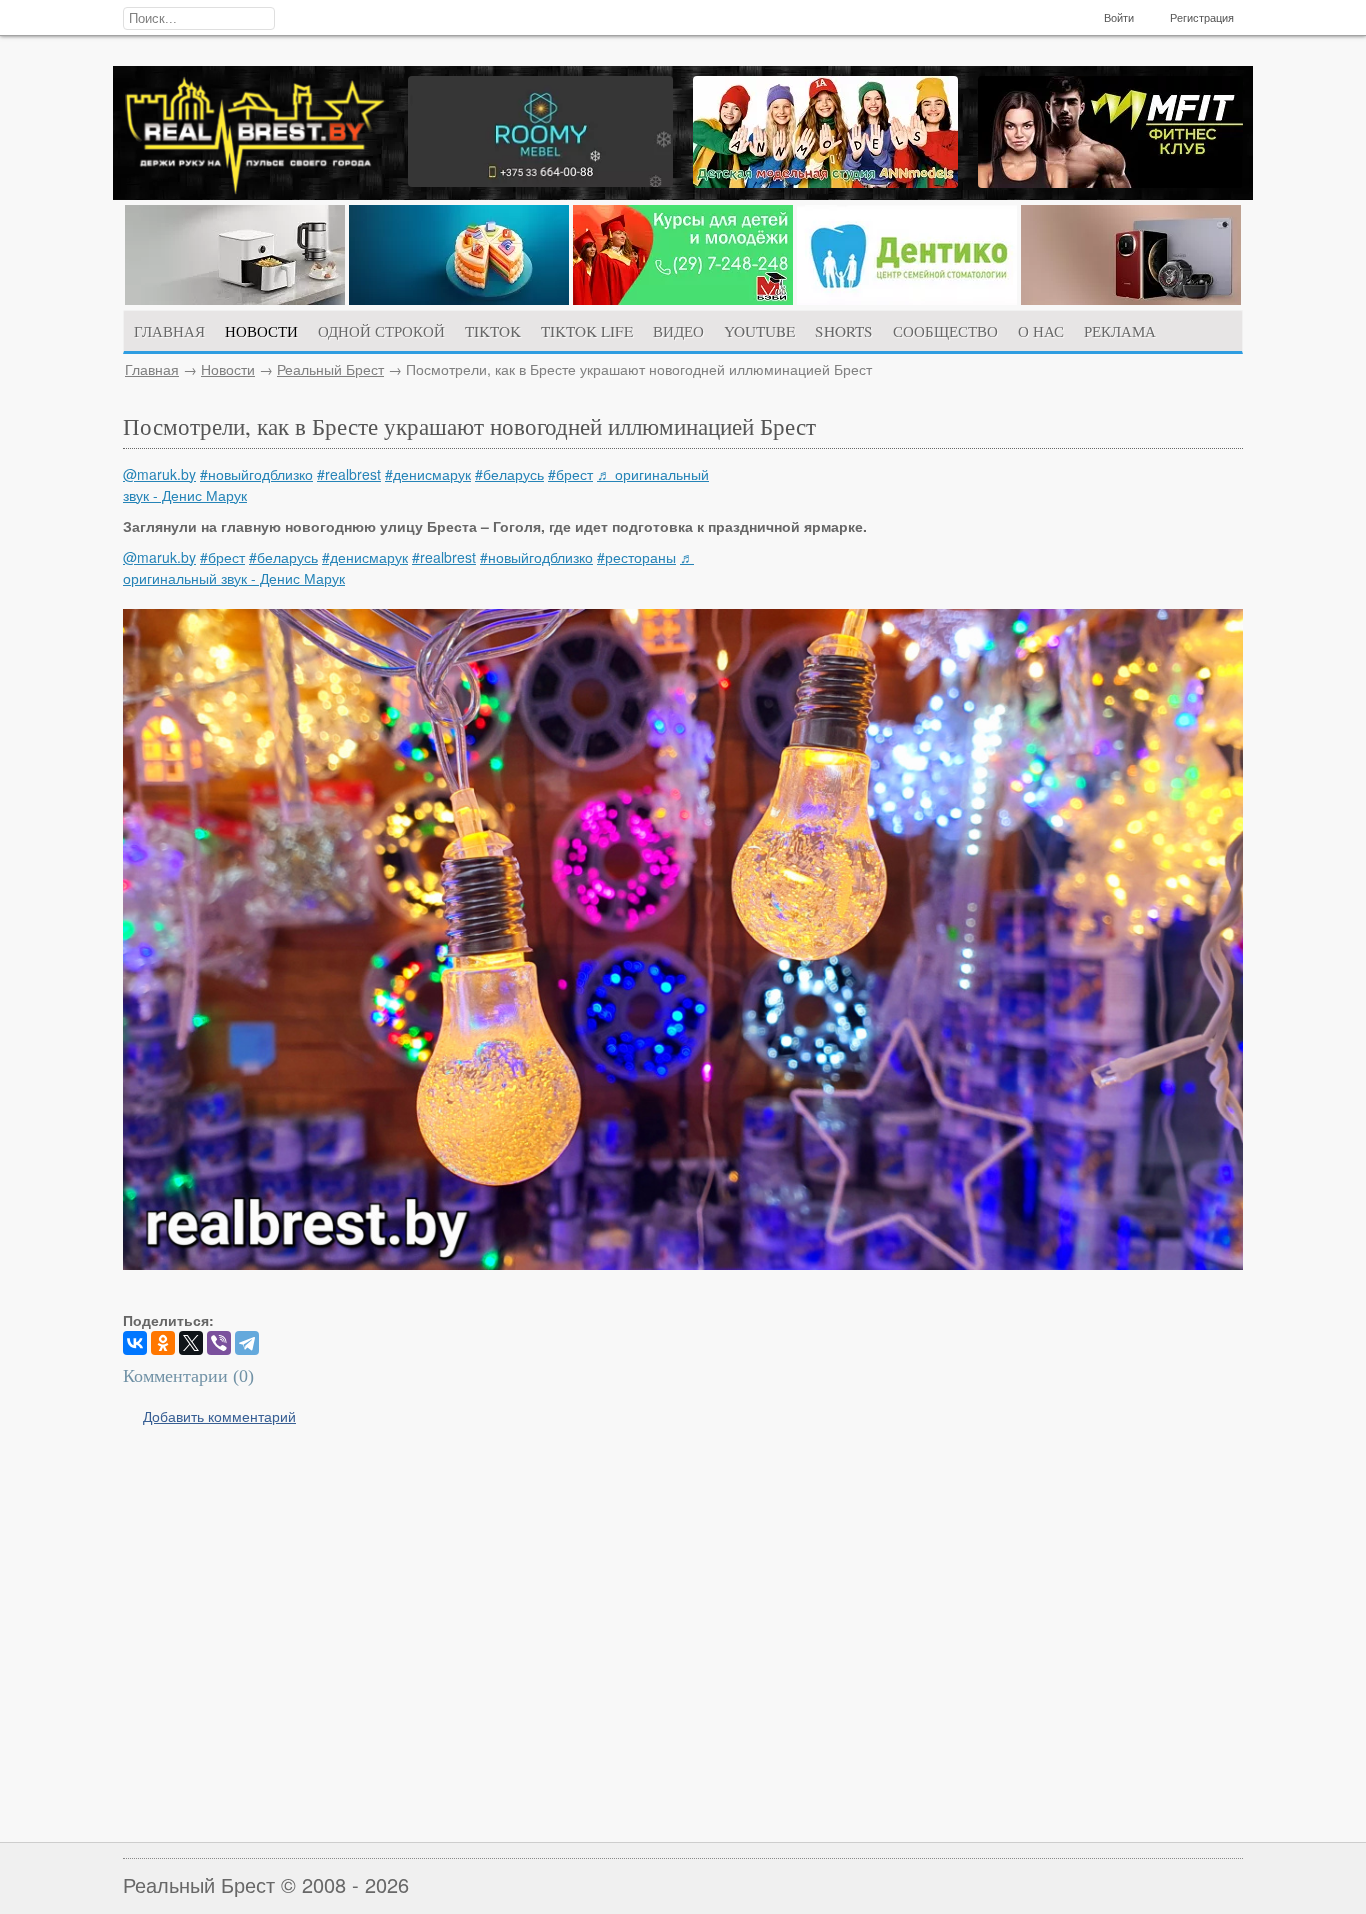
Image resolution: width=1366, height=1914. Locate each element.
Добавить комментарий (219, 1416)
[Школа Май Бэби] (683, 299)
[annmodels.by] (825, 182)
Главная (152, 369)
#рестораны (636, 557)
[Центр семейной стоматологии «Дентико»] (907, 299)
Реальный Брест (330, 369)
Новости (228, 369)
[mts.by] (235, 299)
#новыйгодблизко (256, 474)
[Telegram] (247, 1343)
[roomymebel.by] (540, 181)
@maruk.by (159, 474)
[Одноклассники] (163, 1343)
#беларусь (509, 474)
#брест (570, 474)
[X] (191, 1343)
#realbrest (349, 474)
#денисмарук (428, 474)
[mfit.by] (1110, 182)
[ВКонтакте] (135, 1343)
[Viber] (219, 1343)
